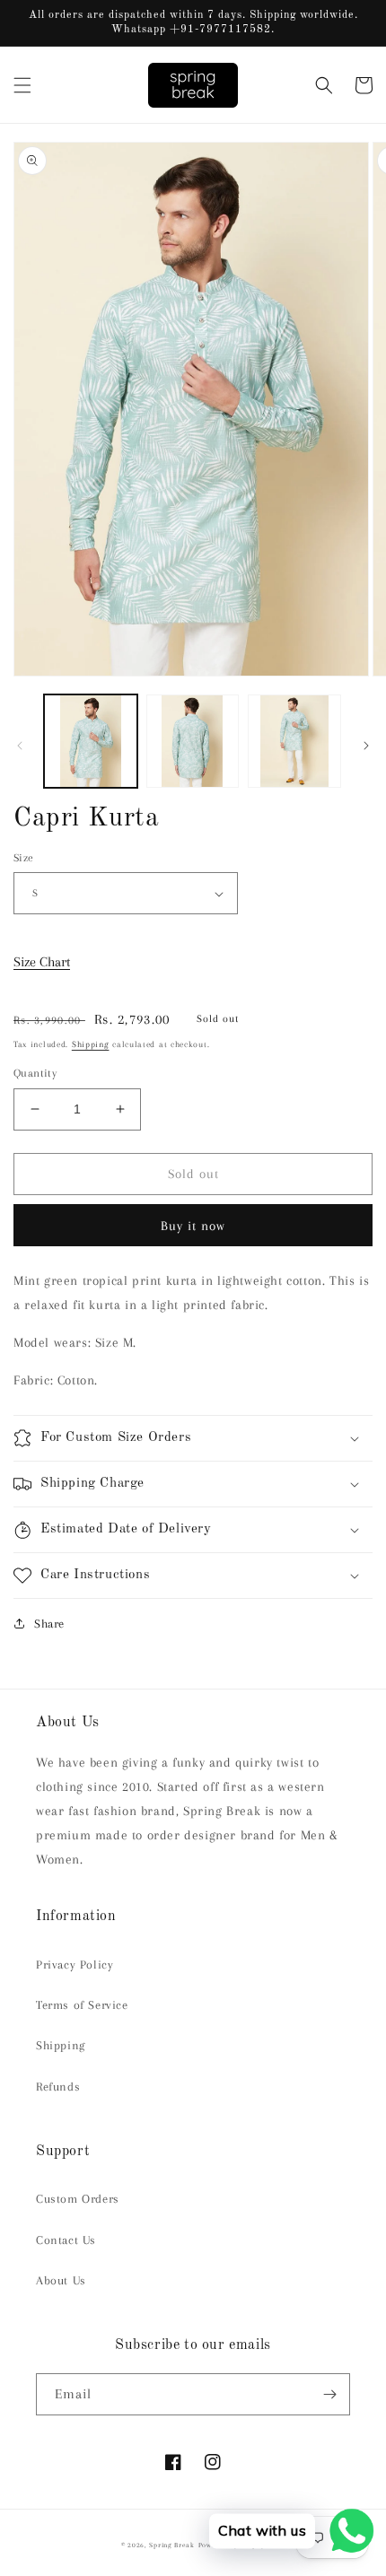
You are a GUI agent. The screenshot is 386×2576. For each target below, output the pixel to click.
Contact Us (66, 2240)
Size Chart (42, 962)
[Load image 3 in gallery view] (294, 741)
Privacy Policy (75, 1965)
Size (24, 858)
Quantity (35, 1073)
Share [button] (49, 1624)
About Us (61, 2280)
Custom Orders (78, 2199)
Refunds (58, 2087)
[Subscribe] (329, 2394)
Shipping (91, 1044)
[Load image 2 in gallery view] (193, 741)
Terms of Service (82, 2005)
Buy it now (193, 1226)
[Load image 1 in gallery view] (91, 741)
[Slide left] (20, 746)
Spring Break (171, 2545)
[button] (22, 85)
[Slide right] (366, 746)
